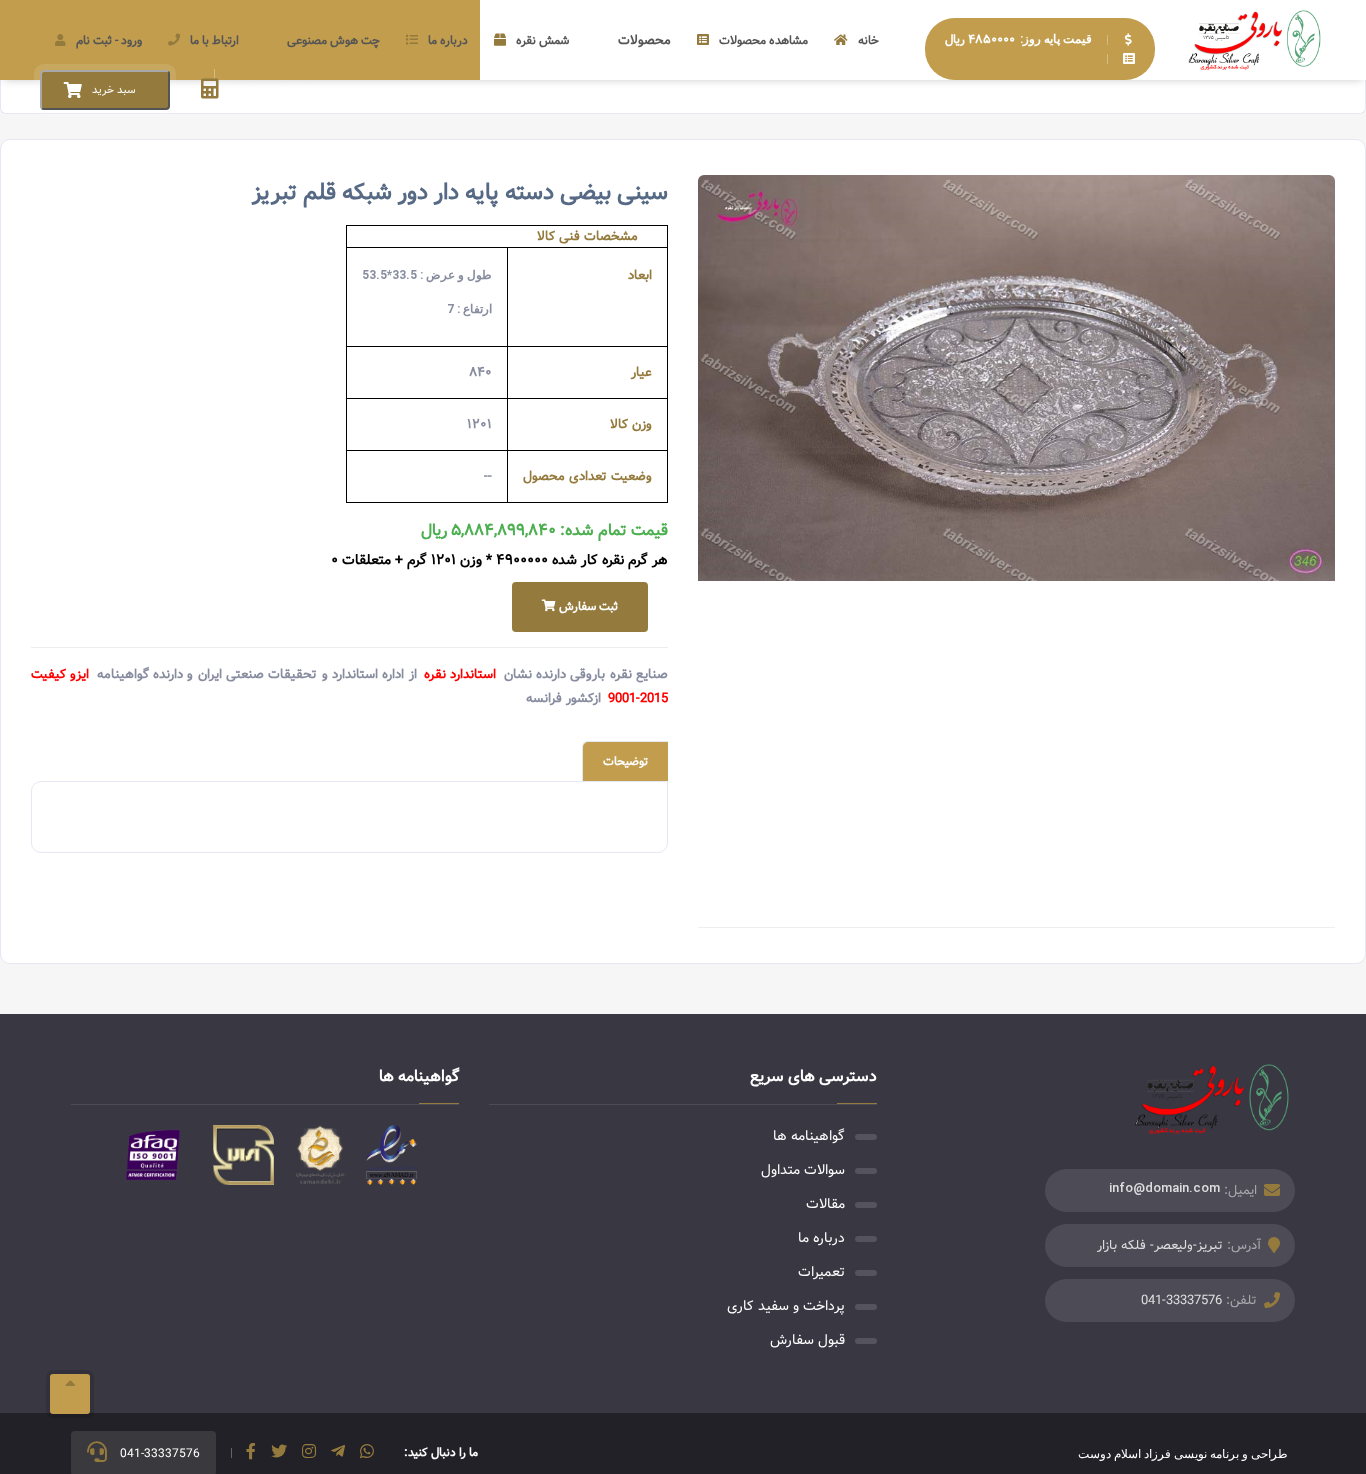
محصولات (644, 40)
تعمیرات (821, 1272)
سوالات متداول (803, 1170)
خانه (868, 40)
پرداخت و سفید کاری (786, 1306)
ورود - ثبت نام (109, 40)
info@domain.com (1164, 1187)
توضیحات (625, 761)
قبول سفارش (807, 1340)
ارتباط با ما (214, 40)
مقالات (825, 1204)
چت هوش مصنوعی (333, 40)
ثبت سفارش (587, 606)
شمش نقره (542, 40)
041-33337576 (1181, 1300)
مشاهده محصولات (763, 40)
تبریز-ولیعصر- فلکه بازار (1160, 1245)
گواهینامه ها (809, 1136)
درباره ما (448, 40)
